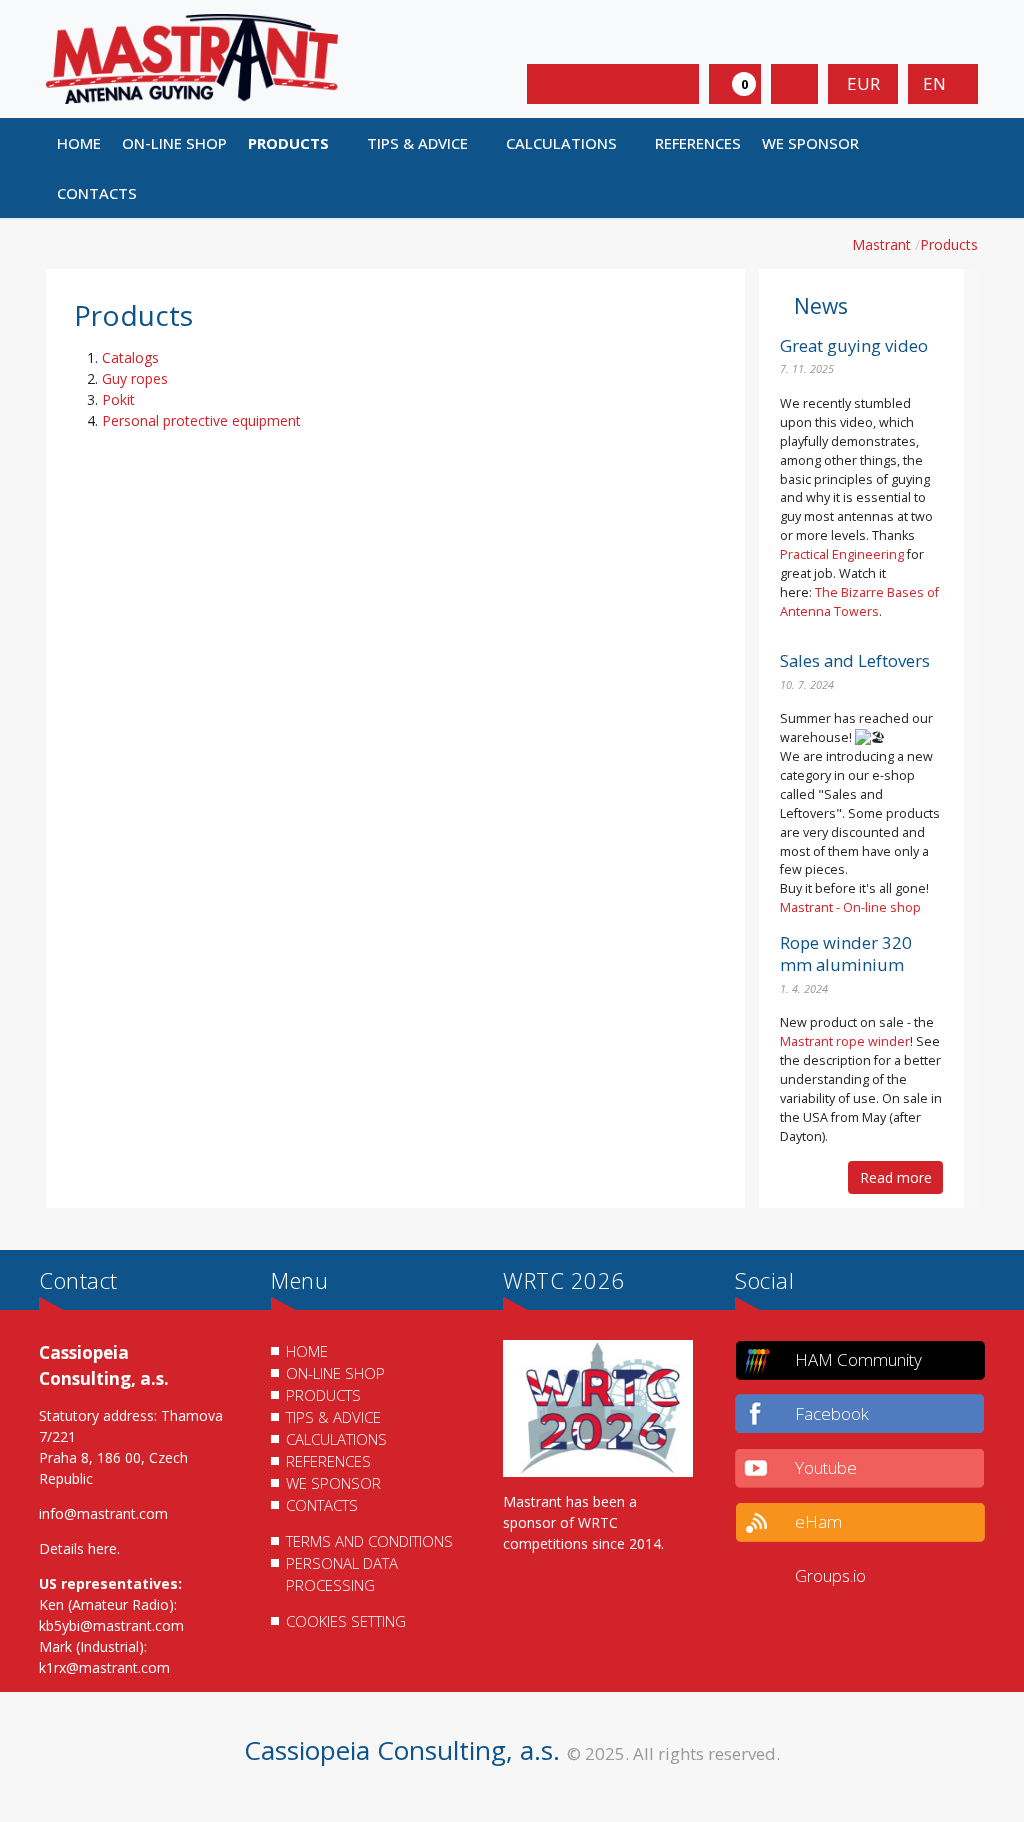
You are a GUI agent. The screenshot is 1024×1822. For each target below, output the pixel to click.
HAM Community (858, 1359)
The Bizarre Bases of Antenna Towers (859, 602)
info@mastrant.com (103, 1513)
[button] (296, 143)
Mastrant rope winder (845, 1041)
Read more (896, 1177)
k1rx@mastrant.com (104, 1667)
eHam (818, 1521)
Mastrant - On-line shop (850, 907)
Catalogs (130, 357)
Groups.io (830, 1575)
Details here (78, 1548)
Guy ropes (135, 378)
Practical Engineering (842, 554)
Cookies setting (346, 1621)
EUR (863, 83)
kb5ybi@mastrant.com (111, 1625)
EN (936, 83)
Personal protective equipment (201, 420)
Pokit (118, 399)
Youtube (826, 1467)
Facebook (832, 1413)
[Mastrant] (192, 57)
